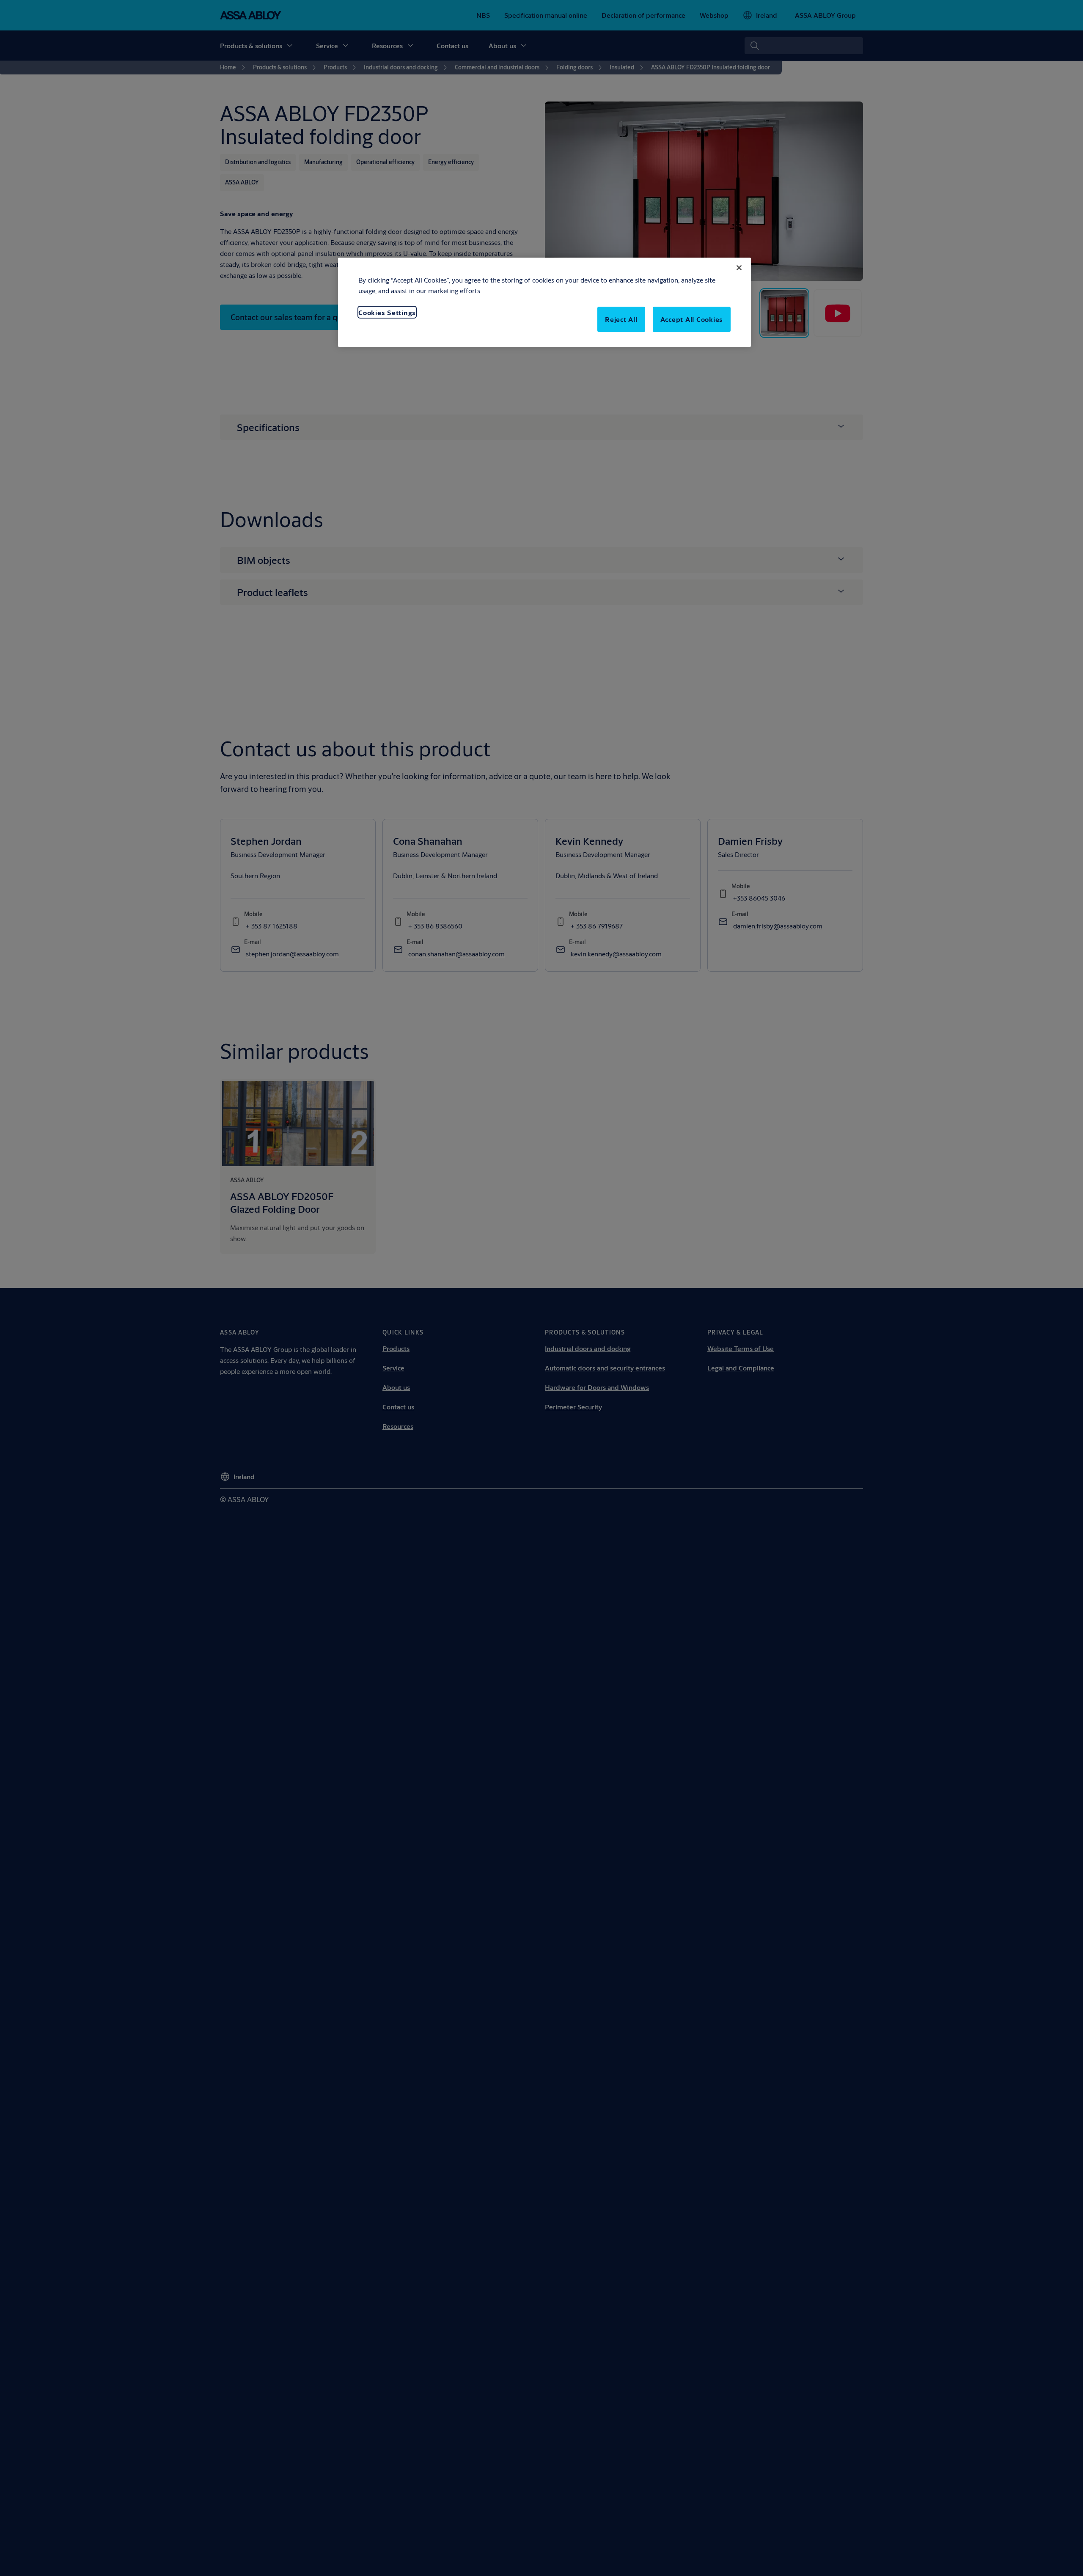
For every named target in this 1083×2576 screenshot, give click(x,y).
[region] (544, 302)
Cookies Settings (387, 312)
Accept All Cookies (692, 320)
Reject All (621, 320)
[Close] (739, 268)
